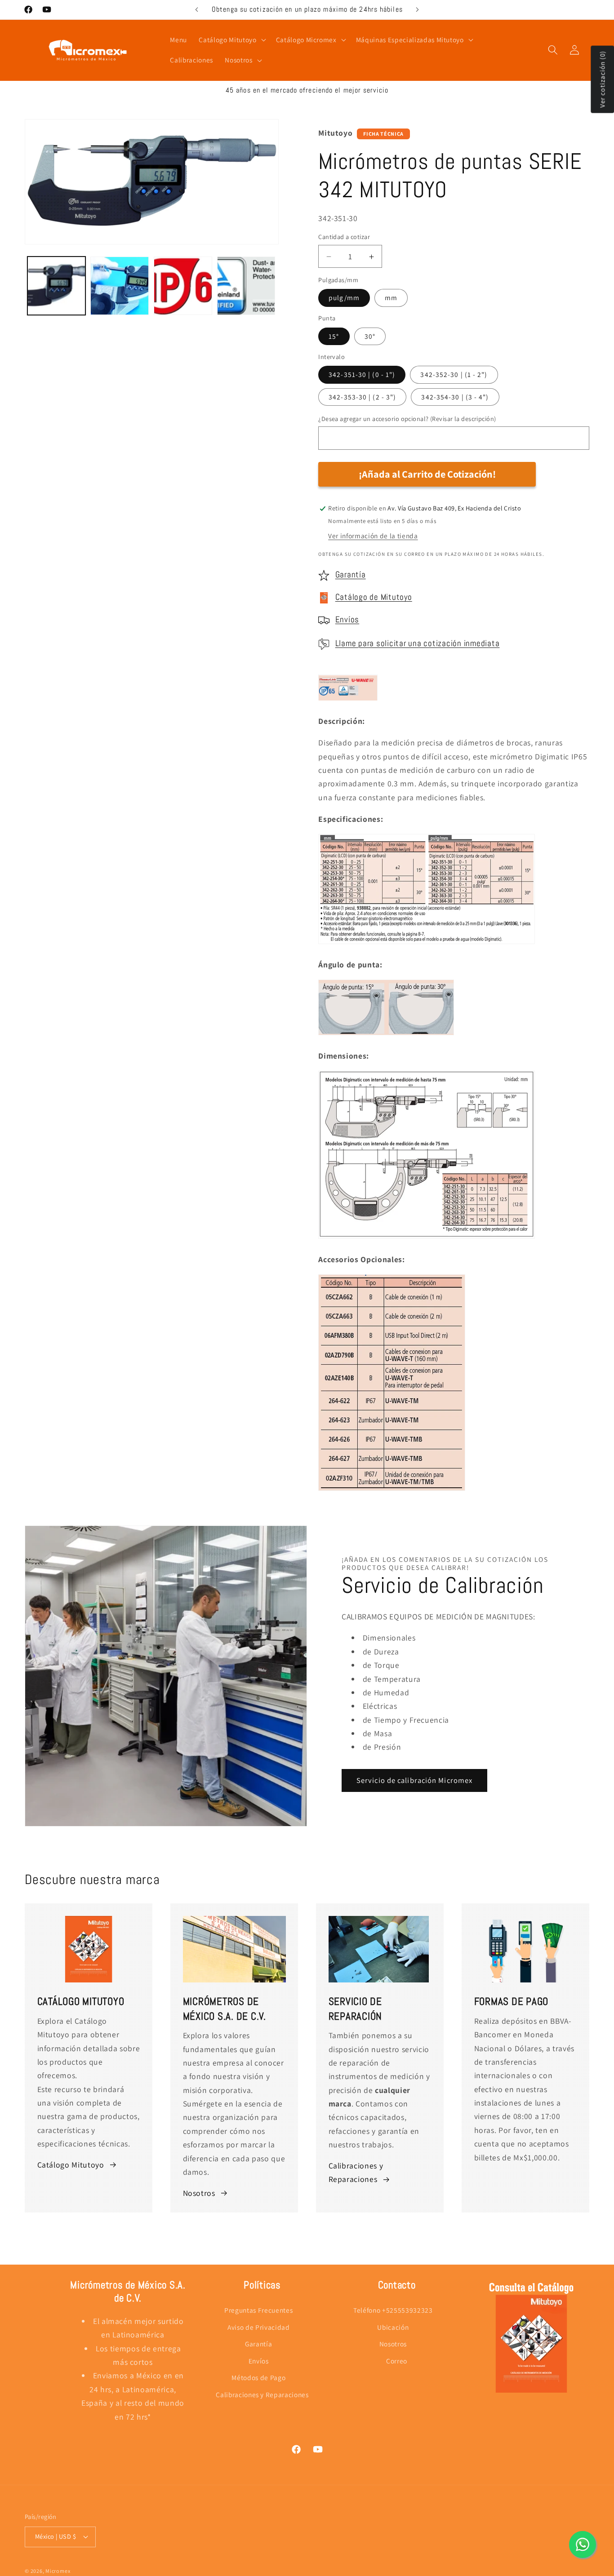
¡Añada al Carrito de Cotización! (427, 474)
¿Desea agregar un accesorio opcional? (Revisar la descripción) (407, 419)
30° (370, 336)
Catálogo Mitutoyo (71, 2165)
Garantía (351, 575)
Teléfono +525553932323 (393, 2310)
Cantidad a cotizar (344, 237)
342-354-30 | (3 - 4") (455, 397)
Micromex (58, 2571)
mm (391, 298)
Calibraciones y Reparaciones (356, 2172)
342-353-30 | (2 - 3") (362, 397)
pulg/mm (344, 298)
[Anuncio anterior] (196, 9)
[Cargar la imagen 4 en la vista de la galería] (246, 286)
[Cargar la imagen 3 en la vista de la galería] (183, 286)
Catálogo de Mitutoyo (374, 598)
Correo (397, 2361)
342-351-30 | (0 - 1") (362, 375)
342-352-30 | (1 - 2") (454, 375)
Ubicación (393, 2327)
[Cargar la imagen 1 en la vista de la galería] (57, 286)
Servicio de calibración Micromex (414, 1780)
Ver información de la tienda (373, 536)
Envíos (347, 620)
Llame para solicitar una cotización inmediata (418, 643)
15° (334, 336)
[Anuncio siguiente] (418, 9)
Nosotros (199, 2193)
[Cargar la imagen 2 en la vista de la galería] (120, 286)
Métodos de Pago (258, 2377)
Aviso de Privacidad (259, 2327)
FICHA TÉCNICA (383, 134)
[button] (231, 40)
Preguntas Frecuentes (258, 2310)
